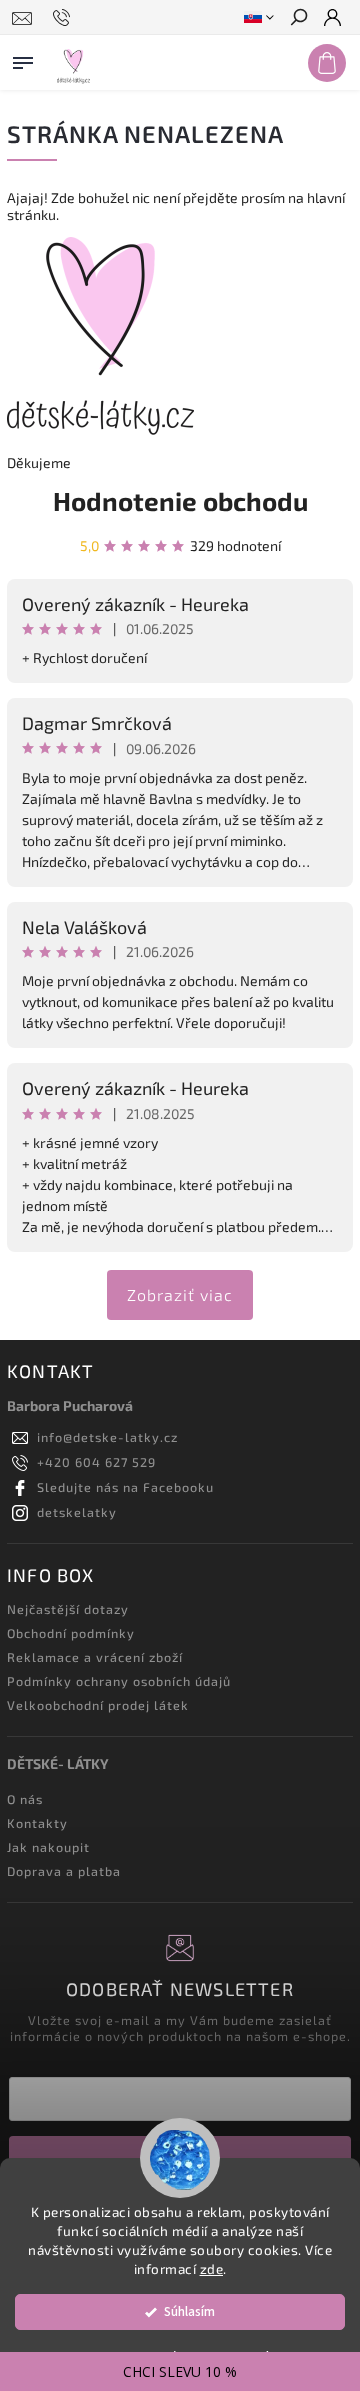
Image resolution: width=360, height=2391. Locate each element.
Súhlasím (189, 2311)
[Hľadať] (298, 19)
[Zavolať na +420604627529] (64, 18)
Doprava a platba (64, 1871)
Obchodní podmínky (71, 1633)
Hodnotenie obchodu (180, 500)
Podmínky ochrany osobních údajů (119, 1681)
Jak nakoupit (48, 1847)
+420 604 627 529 (96, 1462)
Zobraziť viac (180, 1294)
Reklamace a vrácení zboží (95, 1657)
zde (212, 2269)
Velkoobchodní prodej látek (98, 1705)
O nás (25, 1799)
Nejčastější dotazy (68, 1609)
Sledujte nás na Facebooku (125, 1487)
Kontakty (37, 1823)
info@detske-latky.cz (107, 1437)
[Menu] (23, 59)
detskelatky (77, 1512)
